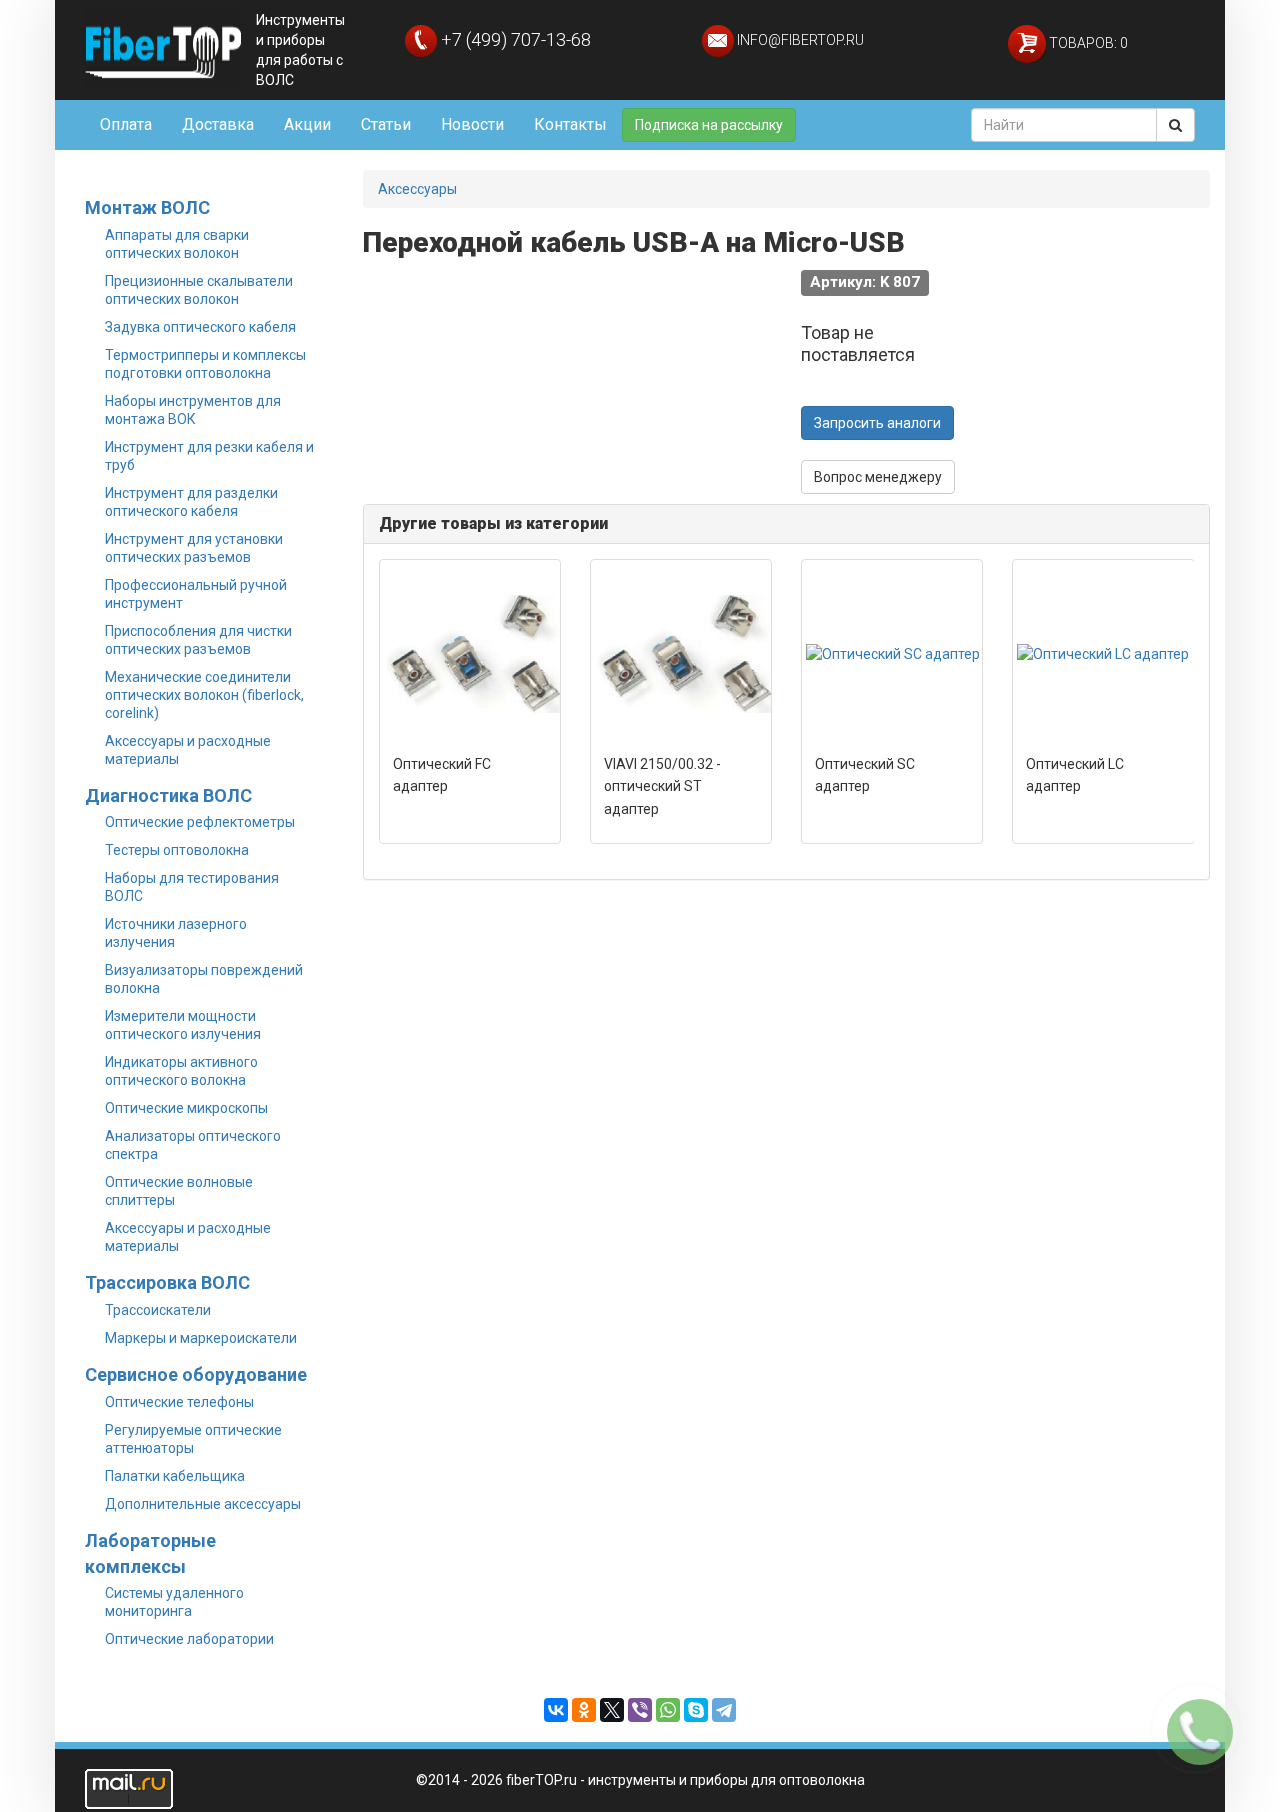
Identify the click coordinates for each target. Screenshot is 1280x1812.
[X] (612, 1710)
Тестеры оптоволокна (177, 850)
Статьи (386, 124)
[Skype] (696, 1710)
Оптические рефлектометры (200, 822)
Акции (307, 124)
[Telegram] (724, 1710)
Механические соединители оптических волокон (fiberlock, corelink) (204, 695)
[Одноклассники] (584, 1710)
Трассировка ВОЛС (167, 1282)
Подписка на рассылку (709, 125)
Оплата (126, 124)
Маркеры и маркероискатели (201, 1338)
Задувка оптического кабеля (200, 327)
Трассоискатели (158, 1310)
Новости (472, 124)
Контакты (570, 124)
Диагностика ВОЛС (168, 795)
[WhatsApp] (668, 1710)
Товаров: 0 (1087, 43)
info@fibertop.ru (799, 40)
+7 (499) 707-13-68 (514, 39)
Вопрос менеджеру (878, 477)
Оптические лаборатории (189, 1639)
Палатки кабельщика (175, 1476)
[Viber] (640, 1710)
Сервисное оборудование (196, 1374)
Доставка (218, 124)
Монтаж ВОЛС (147, 207)
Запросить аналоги (877, 423)
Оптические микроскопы (186, 1108)
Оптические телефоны (179, 1402)
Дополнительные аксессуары (203, 1504)
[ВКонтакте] (556, 1710)
